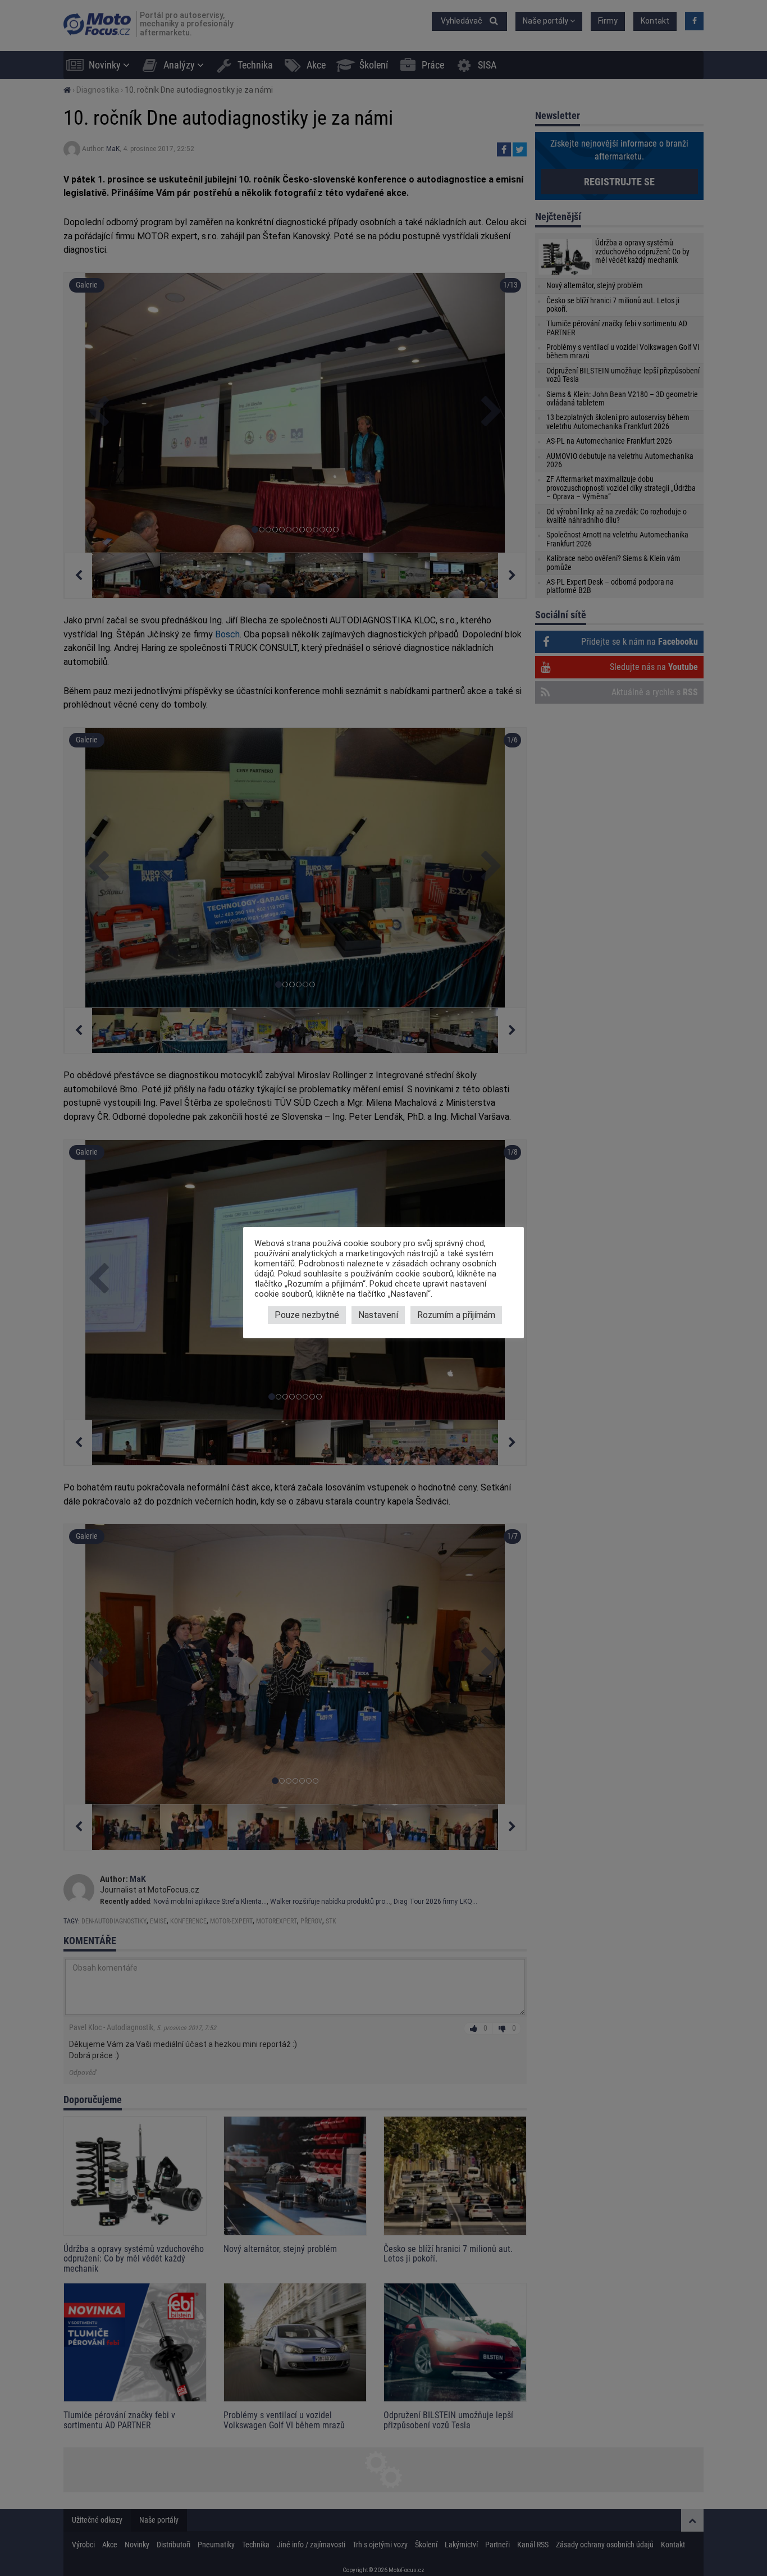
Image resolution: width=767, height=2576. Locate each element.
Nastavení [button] (378, 1315)
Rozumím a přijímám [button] (456, 1315)
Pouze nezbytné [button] (307, 1315)
